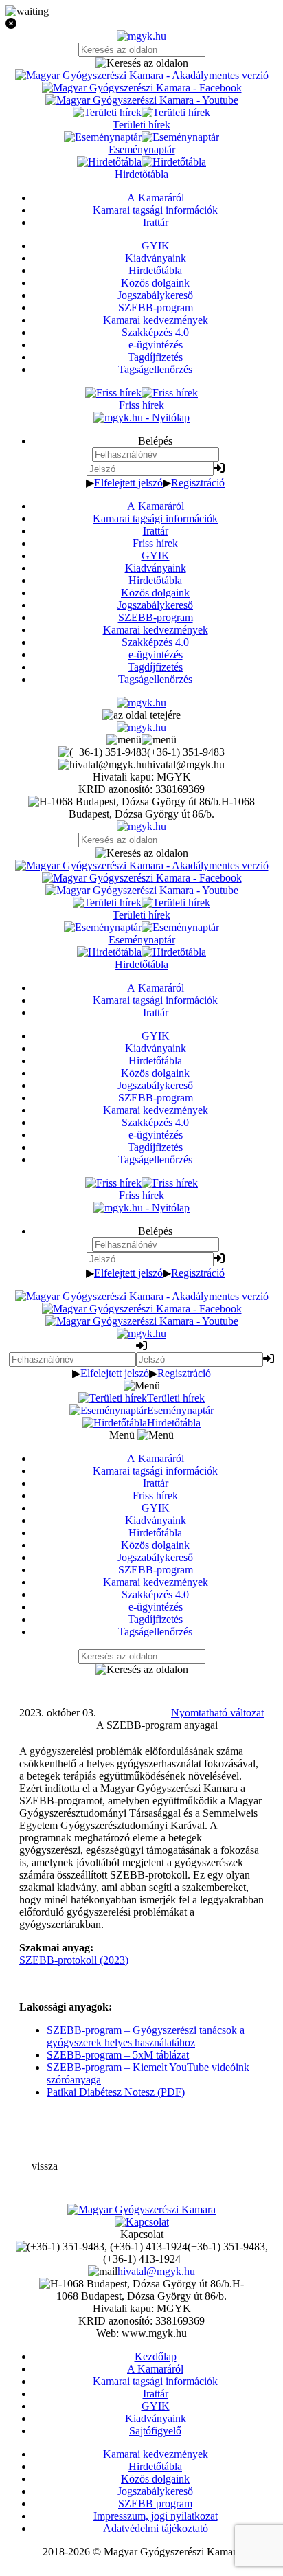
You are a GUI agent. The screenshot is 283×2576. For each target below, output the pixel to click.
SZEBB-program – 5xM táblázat (118, 2055)
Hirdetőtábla (155, 580)
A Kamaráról (156, 506)
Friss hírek (155, 543)
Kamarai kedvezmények (156, 630)
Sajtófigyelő (155, 2431)
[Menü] (141, 740)
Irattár (156, 531)
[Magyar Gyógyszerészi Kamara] (141, 2209)
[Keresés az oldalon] (141, 63)
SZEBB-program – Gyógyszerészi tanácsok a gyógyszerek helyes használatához (146, 2036)
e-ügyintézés (156, 654)
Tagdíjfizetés (155, 667)
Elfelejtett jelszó (128, 483)
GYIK (156, 556)
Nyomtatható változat (217, 1713)
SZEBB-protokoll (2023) (74, 1960)
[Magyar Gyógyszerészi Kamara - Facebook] (142, 88)
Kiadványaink (156, 568)
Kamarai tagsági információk (155, 518)
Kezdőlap (156, 2356)
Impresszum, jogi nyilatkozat (156, 2516)
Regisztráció (198, 483)
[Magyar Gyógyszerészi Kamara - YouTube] (142, 100)
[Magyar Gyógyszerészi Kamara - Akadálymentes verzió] (142, 75)
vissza (45, 2166)
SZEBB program (155, 2504)
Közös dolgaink (155, 593)
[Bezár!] (141, 24)
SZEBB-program (156, 617)
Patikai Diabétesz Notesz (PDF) (116, 2092)
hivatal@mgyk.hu (156, 2271)
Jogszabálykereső (155, 605)
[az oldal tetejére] (141, 715)
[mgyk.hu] (141, 36)
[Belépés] (219, 468)
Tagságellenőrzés (155, 679)
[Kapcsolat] (142, 2222)
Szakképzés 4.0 (155, 642)
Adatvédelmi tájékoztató (156, 2528)
